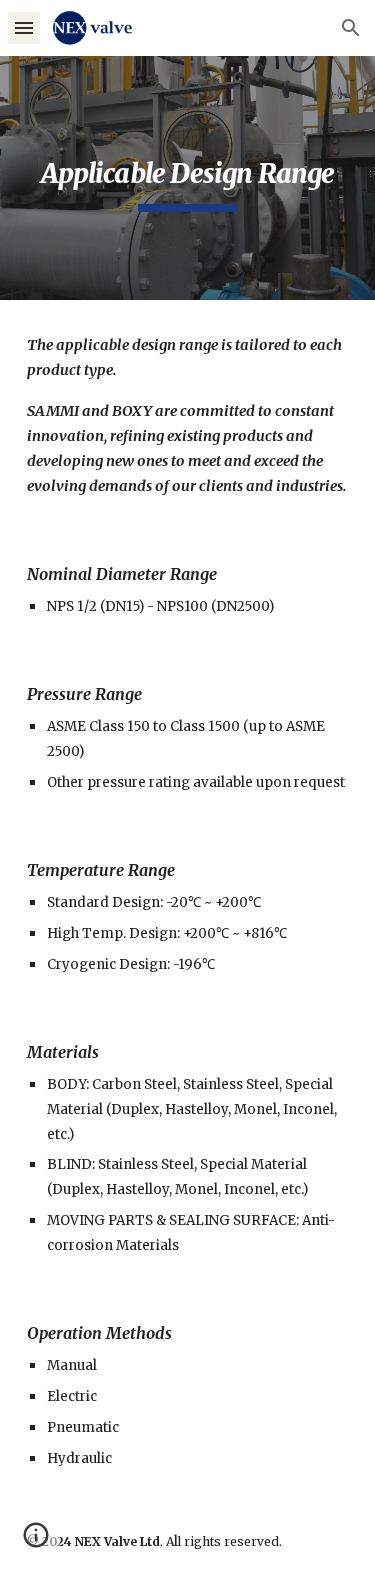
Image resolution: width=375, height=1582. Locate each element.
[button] (24, 27)
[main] (188, 178)
